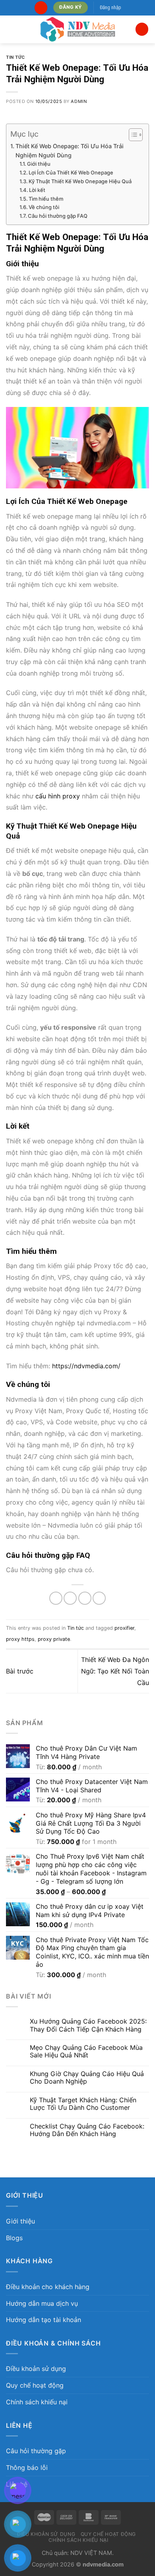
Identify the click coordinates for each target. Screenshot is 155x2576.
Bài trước (20, 1671)
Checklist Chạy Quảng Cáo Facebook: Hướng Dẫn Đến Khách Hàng (87, 2130)
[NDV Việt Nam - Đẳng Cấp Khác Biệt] (78, 29)
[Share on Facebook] (56, 1598)
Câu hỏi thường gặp (36, 2451)
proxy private (54, 1639)
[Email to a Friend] (85, 1598)
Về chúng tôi (44, 207)
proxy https (20, 1639)
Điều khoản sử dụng (36, 2369)
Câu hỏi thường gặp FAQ (58, 216)
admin (79, 101)
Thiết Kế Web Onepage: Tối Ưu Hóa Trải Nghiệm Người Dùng (70, 151)
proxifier (124, 1628)
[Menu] (11, 29)
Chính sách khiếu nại (37, 2402)
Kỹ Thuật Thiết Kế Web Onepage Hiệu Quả (80, 181)
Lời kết (37, 190)
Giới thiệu (39, 164)
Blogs (14, 2238)
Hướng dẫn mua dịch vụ (42, 2303)
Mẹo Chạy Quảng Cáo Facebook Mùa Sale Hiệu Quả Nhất (86, 2051)
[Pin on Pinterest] (99, 1598)
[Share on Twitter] (70, 1598)
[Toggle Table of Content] (132, 135)
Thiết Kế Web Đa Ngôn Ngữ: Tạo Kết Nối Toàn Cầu (115, 1671)
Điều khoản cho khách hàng (48, 2287)
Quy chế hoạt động (35, 2385)
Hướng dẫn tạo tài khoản (44, 2320)
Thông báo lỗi (27, 2468)
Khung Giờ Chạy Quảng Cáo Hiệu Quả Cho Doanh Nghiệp (87, 2078)
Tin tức (15, 57)
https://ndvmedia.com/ (86, 1366)
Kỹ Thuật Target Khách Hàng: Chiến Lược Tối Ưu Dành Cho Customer (83, 2104)
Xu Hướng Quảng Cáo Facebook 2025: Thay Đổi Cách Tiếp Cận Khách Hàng (88, 2025)
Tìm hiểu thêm (46, 199)
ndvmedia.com (103, 2564)
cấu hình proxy (58, 796)
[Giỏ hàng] (142, 29)
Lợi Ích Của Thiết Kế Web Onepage (71, 172)
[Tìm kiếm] (41, 8)
